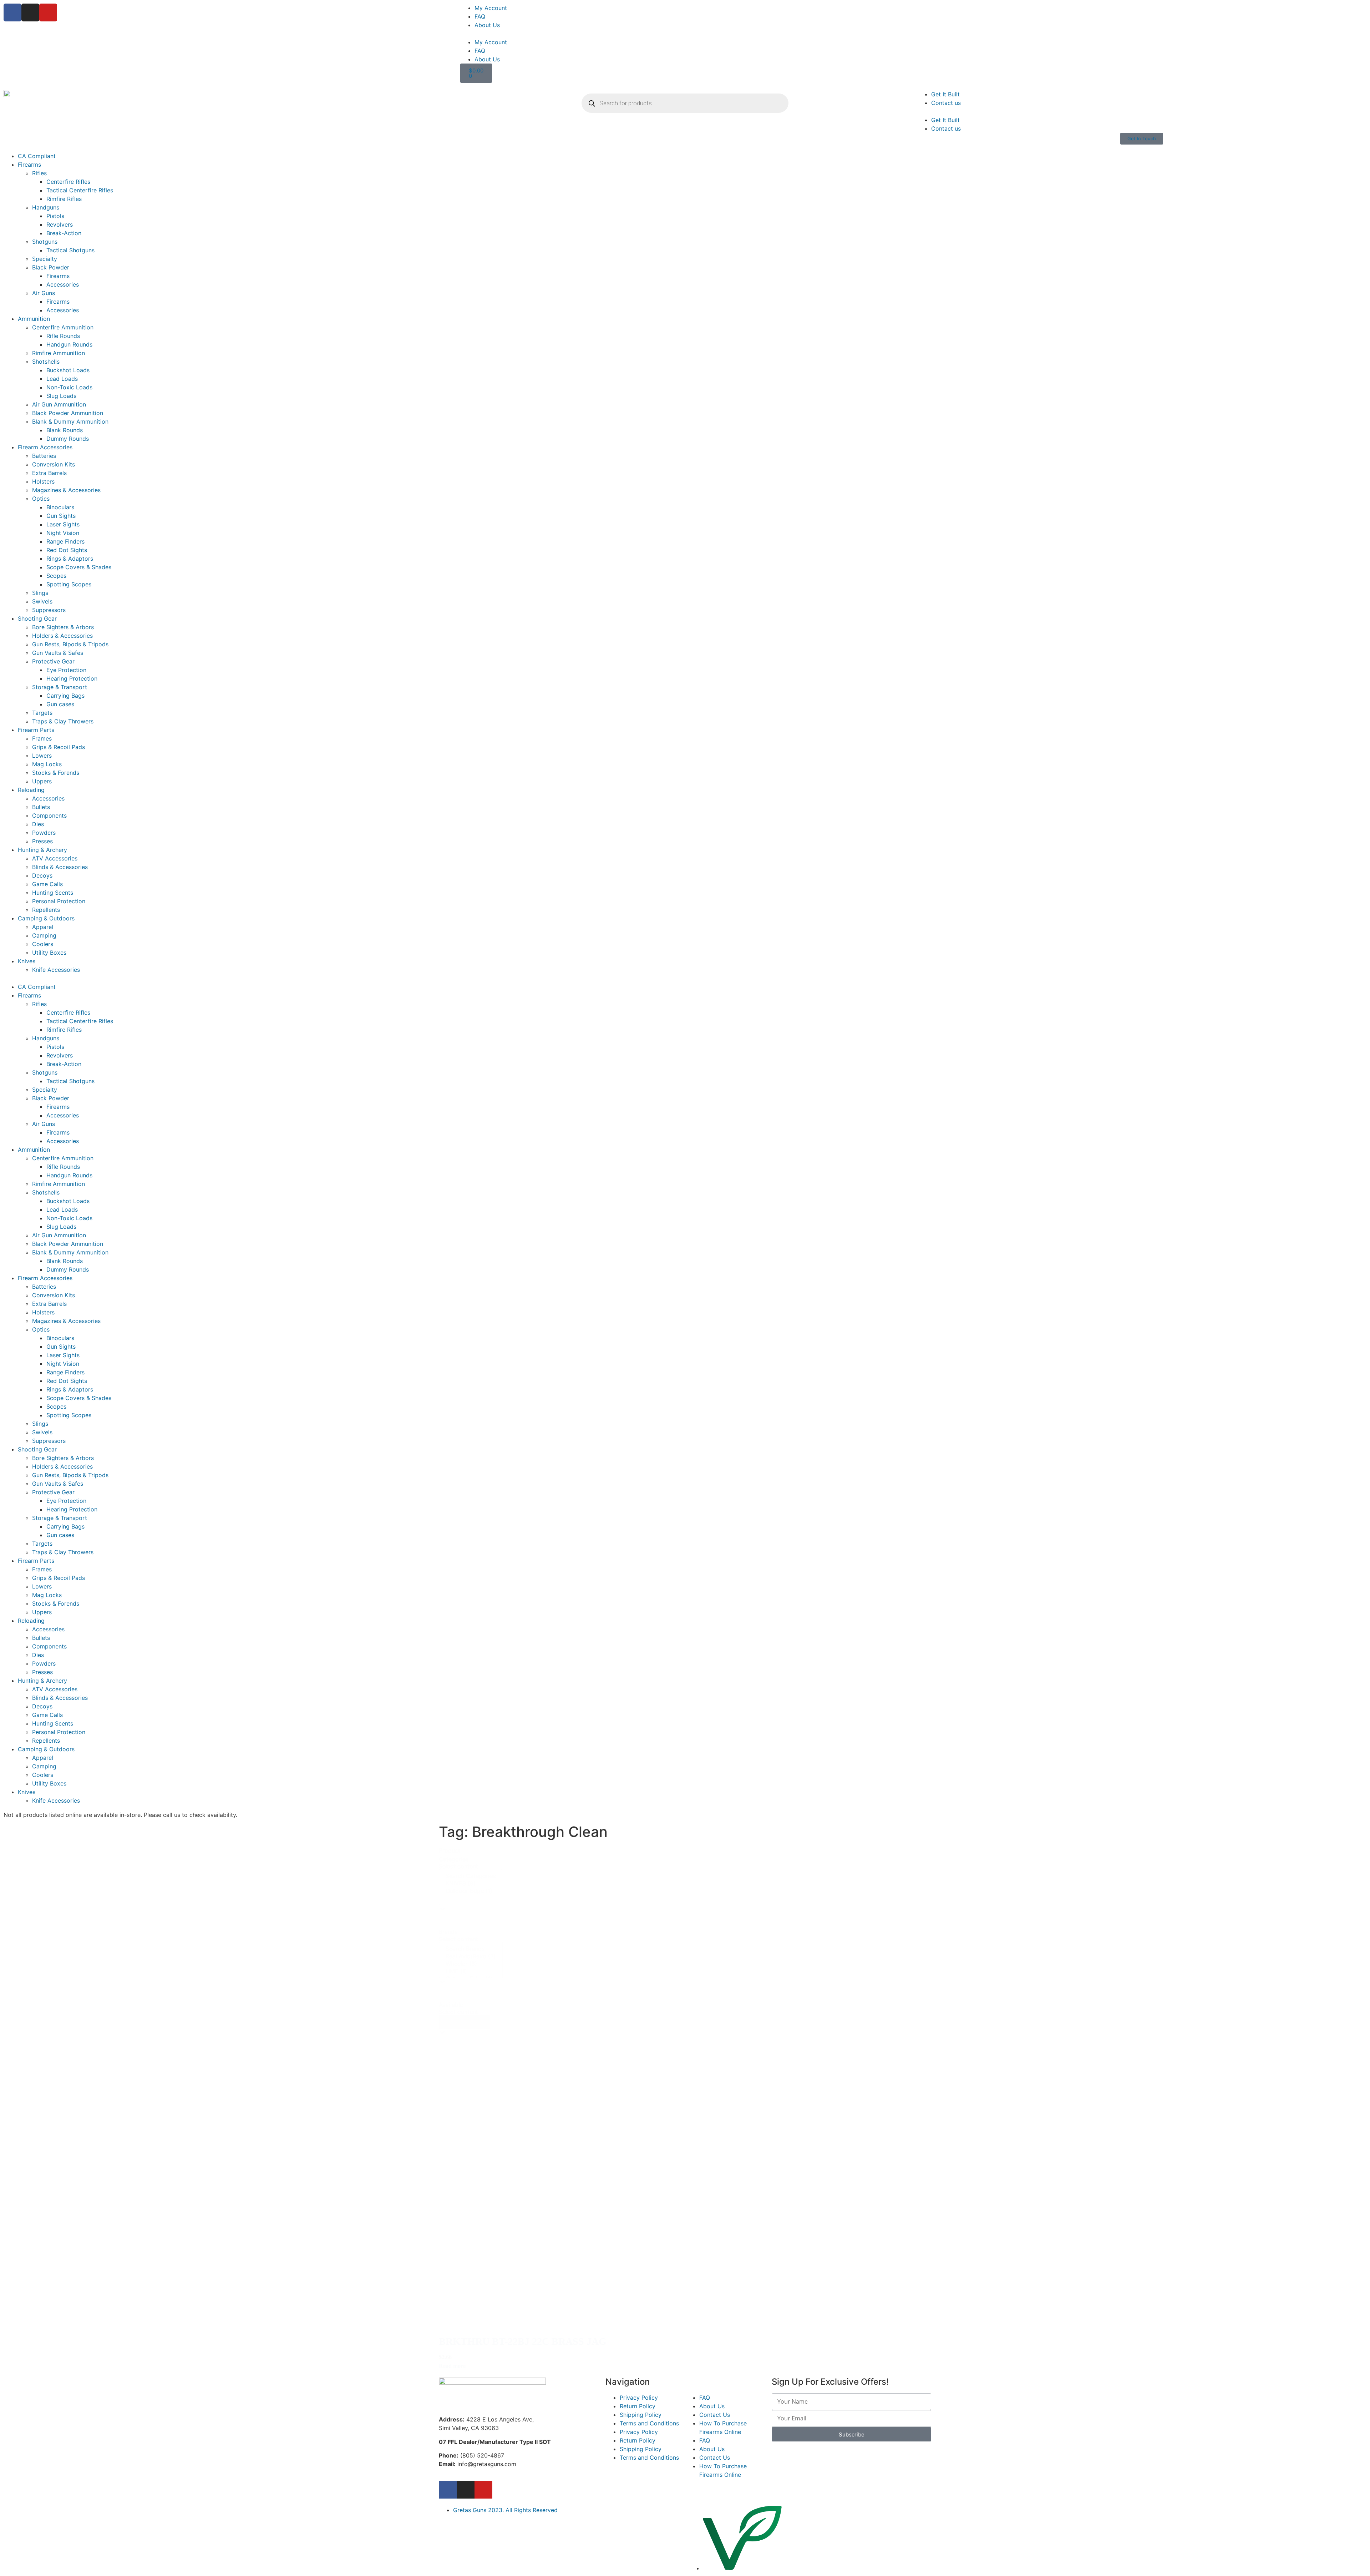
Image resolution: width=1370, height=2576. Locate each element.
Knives (27, 961)
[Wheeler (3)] (471, 1964)
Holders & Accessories (62, 636)
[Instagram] (30, 12)
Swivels (42, 601)
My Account (491, 8)
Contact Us (715, 2415)
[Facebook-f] (448, 2490)
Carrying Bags (65, 696)
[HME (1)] (471, 1971)
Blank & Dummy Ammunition (70, 421)
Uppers (42, 781)
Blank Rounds (65, 430)
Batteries (44, 456)
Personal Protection (59, 901)
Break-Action (64, 233)
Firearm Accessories (45, 447)
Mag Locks (47, 764)
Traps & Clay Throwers (63, 721)
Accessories (63, 284)
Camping (44, 935)
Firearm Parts (36, 730)
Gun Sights (61, 516)
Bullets (41, 807)
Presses (42, 841)
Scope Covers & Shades (79, 567)
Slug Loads (61, 396)
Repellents (46, 910)
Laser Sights (63, 524)
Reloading (31, 790)
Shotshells (46, 362)
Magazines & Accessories (66, 490)
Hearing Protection (72, 678)
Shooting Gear (37, 618)
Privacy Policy (639, 2398)
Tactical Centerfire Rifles (80, 190)
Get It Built (945, 94)
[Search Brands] (471, 1949)
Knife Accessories (56, 970)
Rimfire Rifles (64, 199)
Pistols (55, 216)
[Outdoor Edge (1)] (471, 1891)
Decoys (42, 875)
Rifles (39, 173)
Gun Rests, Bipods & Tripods (70, 644)
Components (49, 815)
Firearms (29, 165)
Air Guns (44, 293)
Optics (41, 499)
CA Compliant (37, 156)
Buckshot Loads (68, 370)
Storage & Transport (60, 687)
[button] (913, 34)
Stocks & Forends (56, 773)
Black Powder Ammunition (68, 413)
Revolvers (60, 224)
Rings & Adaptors (70, 559)
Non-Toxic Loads (69, 387)
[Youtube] (48, 12)
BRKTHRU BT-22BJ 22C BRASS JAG (523, 2341)
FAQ (480, 16)
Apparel (43, 927)
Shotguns (45, 242)
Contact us (946, 103)
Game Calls (47, 884)
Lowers (42, 756)
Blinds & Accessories (60, 867)
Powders (44, 833)
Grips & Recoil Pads (59, 747)
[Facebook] (12, 12)
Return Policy (638, 2406)
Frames (42, 738)
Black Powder (51, 267)
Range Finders (65, 541)
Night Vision (63, 533)
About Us (487, 25)
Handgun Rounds (69, 344)
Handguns (46, 207)
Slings (40, 593)
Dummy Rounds (68, 439)
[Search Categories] (471, 1876)
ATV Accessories (55, 858)
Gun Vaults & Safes (58, 653)
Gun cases (60, 704)
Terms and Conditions (649, 2423)
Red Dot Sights (67, 550)
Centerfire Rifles (68, 182)
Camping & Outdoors (46, 918)
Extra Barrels (49, 473)
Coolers (43, 944)
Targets (42, 713)
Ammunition (34, 319)
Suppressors (49, 610)
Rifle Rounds (63, 336)
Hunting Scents (53, 893)
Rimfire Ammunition (59, 353)
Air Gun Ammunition (59, 404)
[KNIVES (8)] (471, 1883)
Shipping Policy (641, 2415)
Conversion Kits (54, 464)
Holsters (43, 481)
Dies (38, 824)
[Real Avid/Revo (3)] (471, 1956)
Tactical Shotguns (70, 250)
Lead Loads (62, 379)
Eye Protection (66, 670)
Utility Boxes (49, 953)
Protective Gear (53, 661)
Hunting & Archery (42, 850)
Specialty (45, 259)
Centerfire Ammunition (63, 327)
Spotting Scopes (69, 584)
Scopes (56, 576)
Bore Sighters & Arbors (63, 627)
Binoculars (60, 507)
